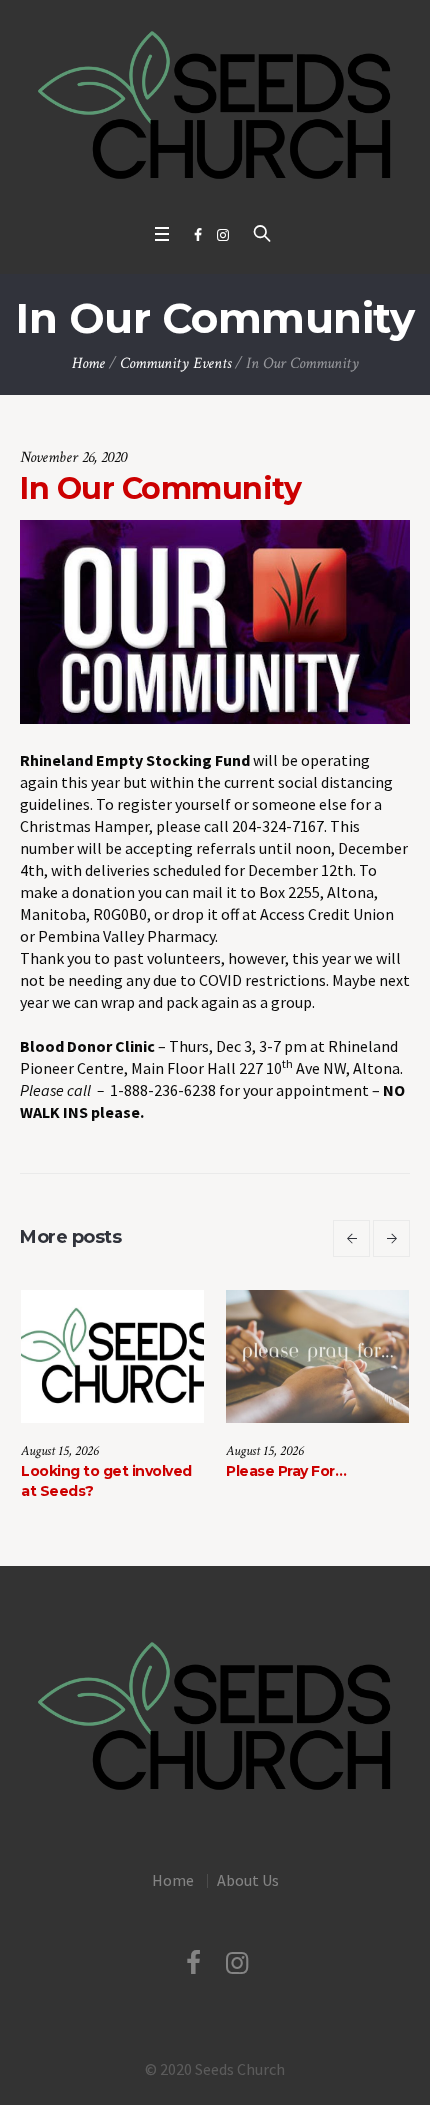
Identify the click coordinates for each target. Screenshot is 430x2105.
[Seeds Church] (215, 106)
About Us (248, 1898)
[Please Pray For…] (157, 1356)
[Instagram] (223, 235)
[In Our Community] (215, 620)
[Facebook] (198, 235)
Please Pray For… (126, 1471)
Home (88, 363)
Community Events (175, 363)
